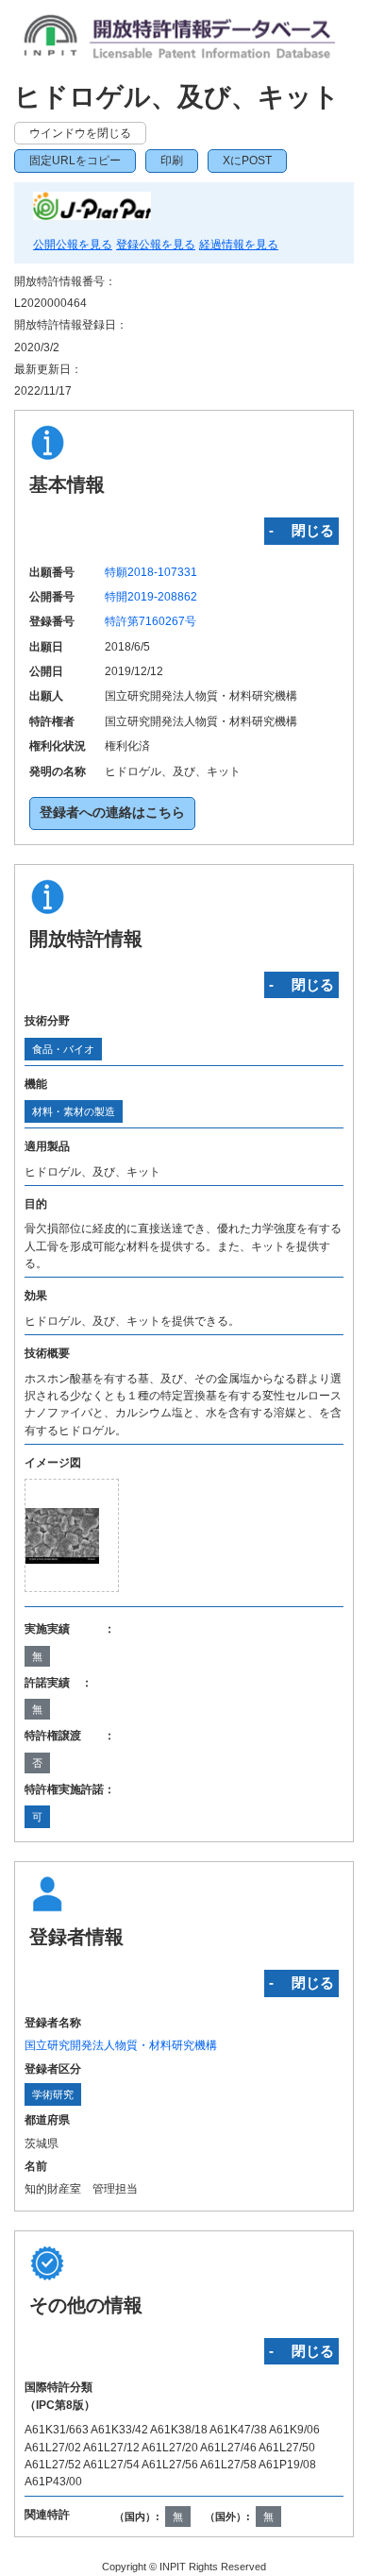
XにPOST (247, 161)
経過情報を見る (239, 245)
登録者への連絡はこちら (112, 813)
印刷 (172, 161)
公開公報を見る (73, 245)
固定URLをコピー (75, 161)
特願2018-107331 (151, 572)
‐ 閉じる (301, 530)
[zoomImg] (72, 1536)
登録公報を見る (156, 245)
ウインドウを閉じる (80, 133)
